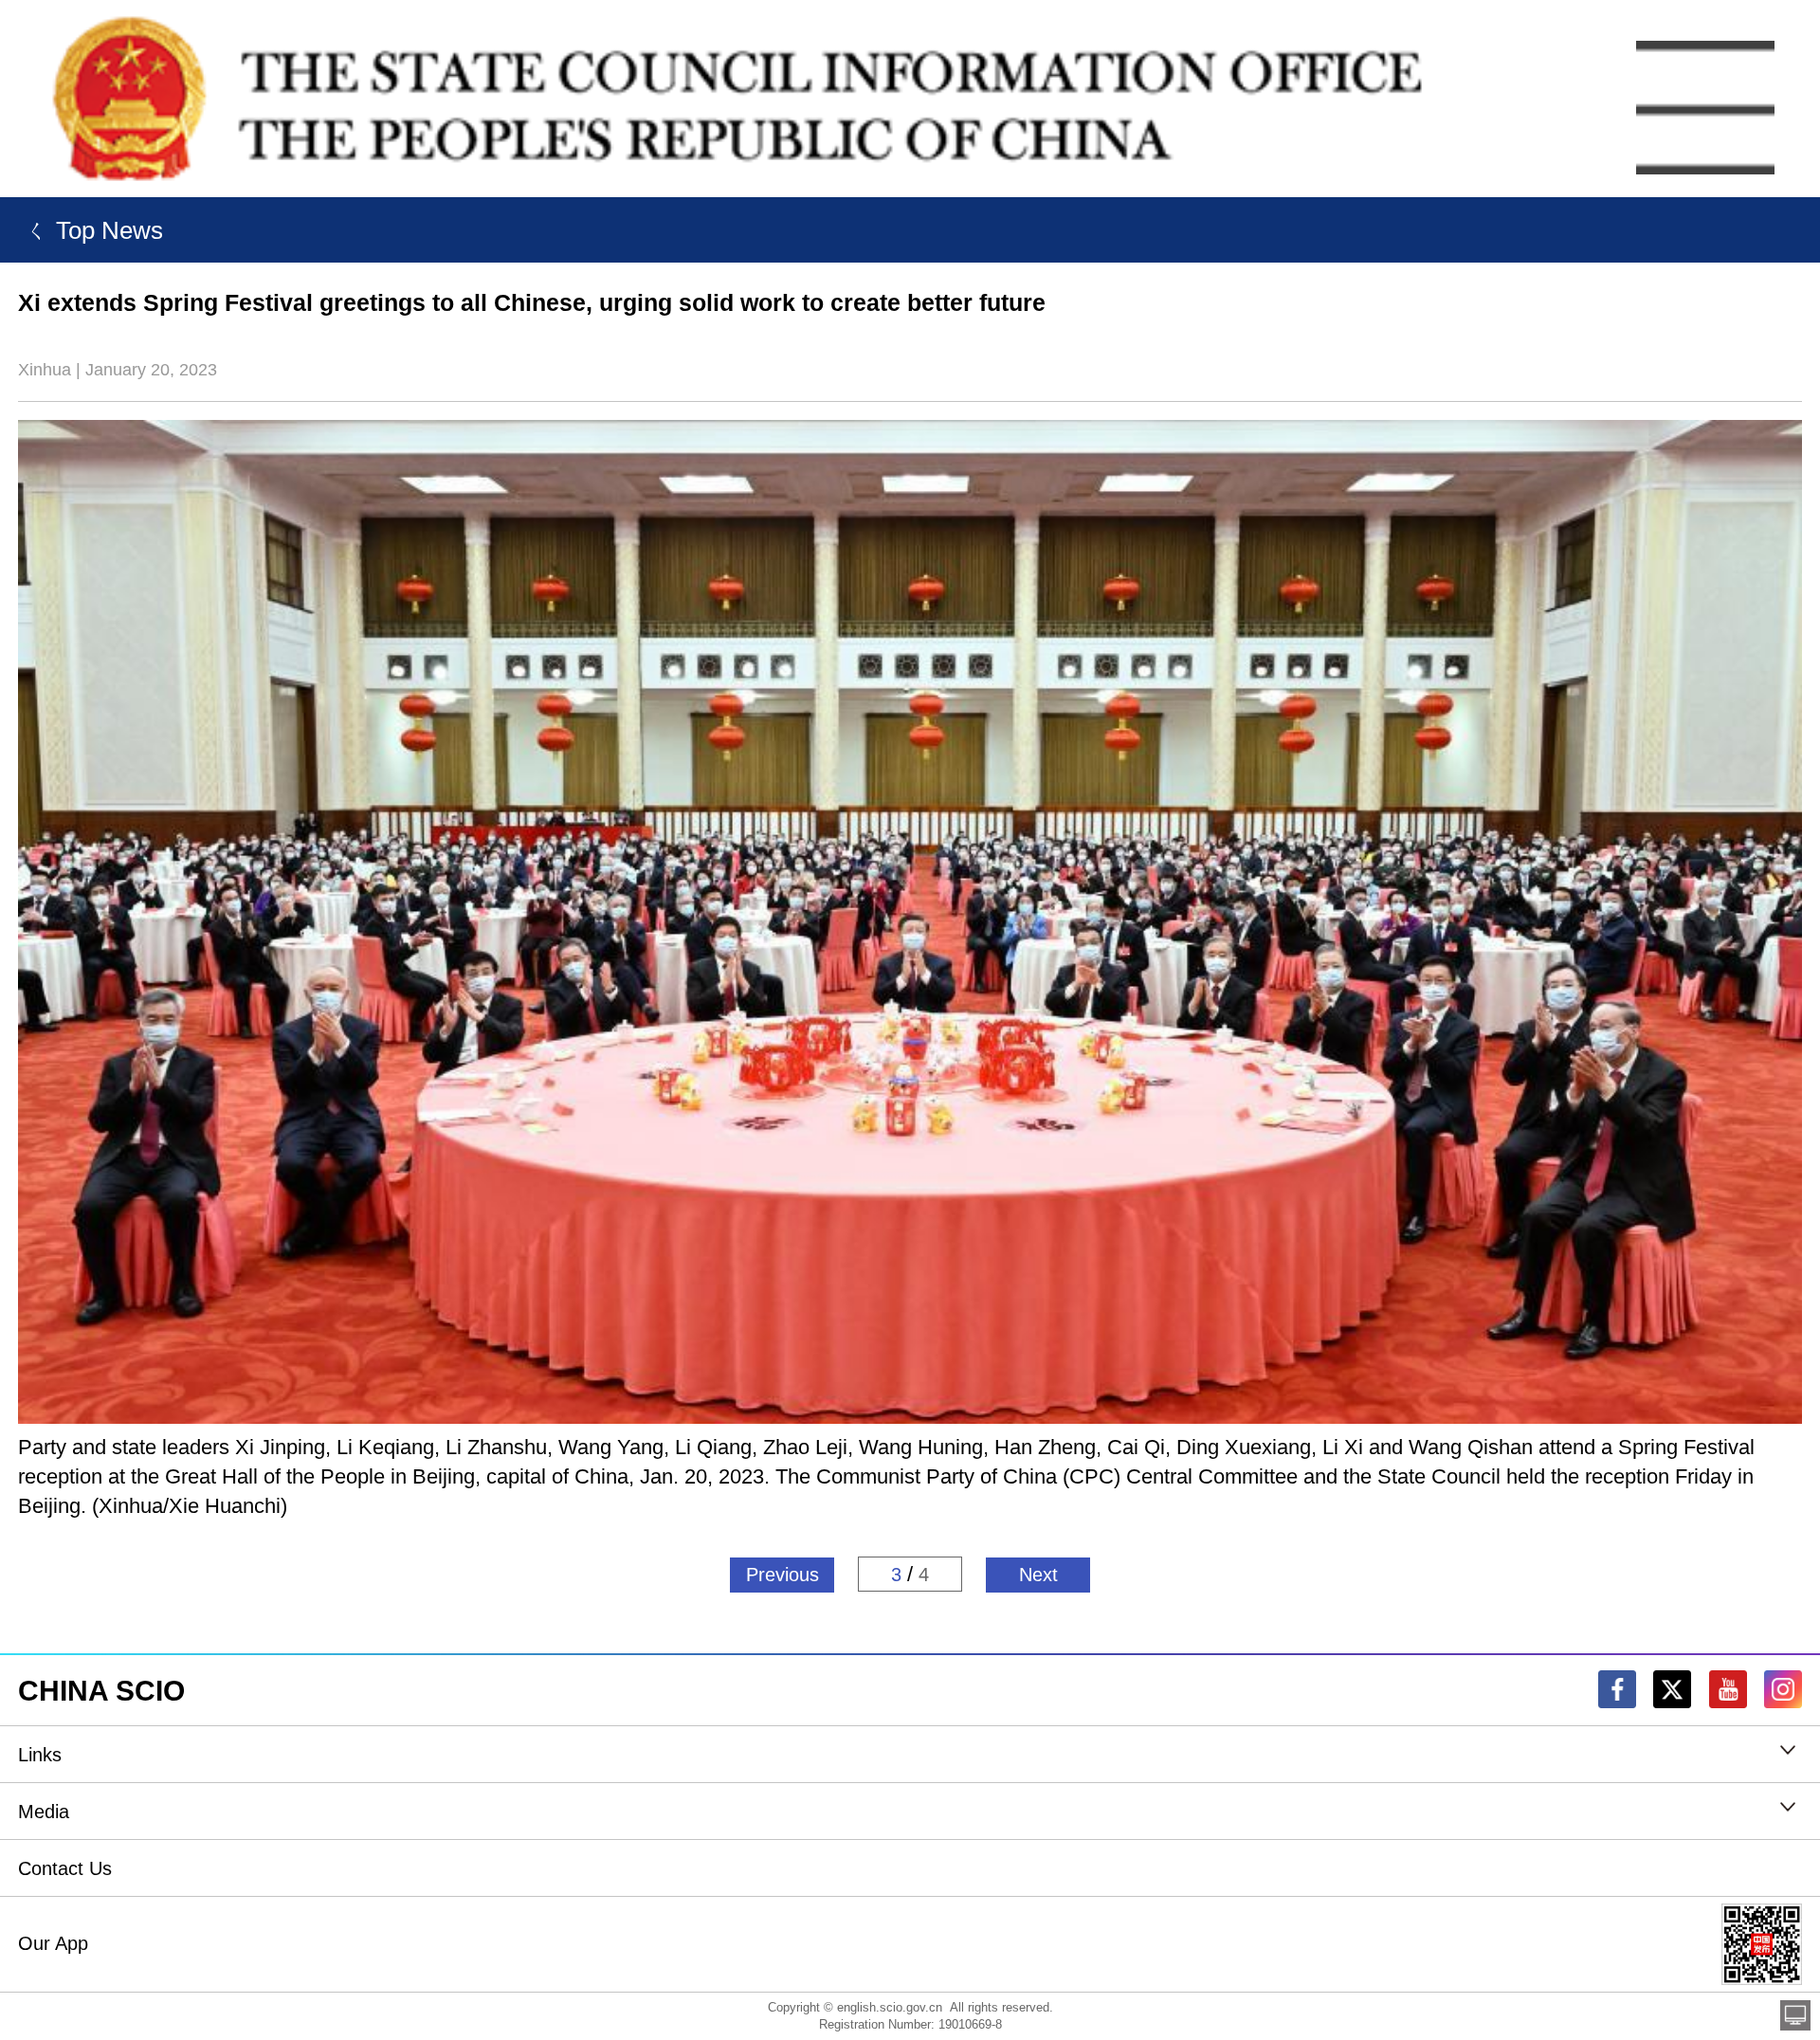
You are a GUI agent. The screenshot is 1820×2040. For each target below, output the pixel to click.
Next (1038, 1575)
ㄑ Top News (91, 230)
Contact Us (65, 1868)
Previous (783, 1575)
